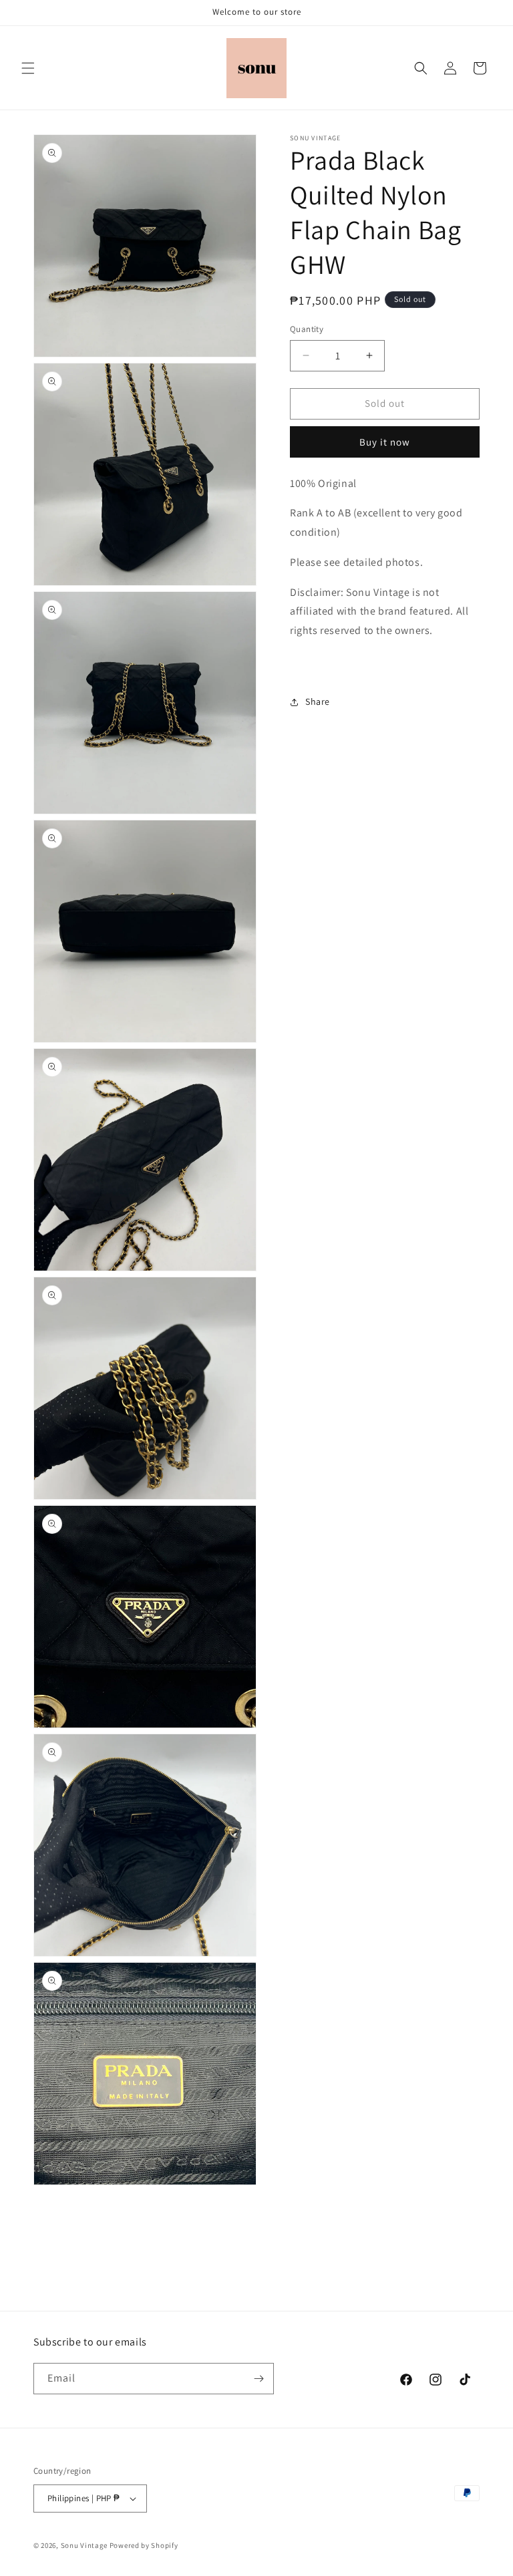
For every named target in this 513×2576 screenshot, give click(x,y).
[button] (28, 68)
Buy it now (385, 442)
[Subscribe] (259, 2379)
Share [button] (318, 701)
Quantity (307, 329)
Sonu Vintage (84, 2545)
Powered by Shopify (144, 2545)
